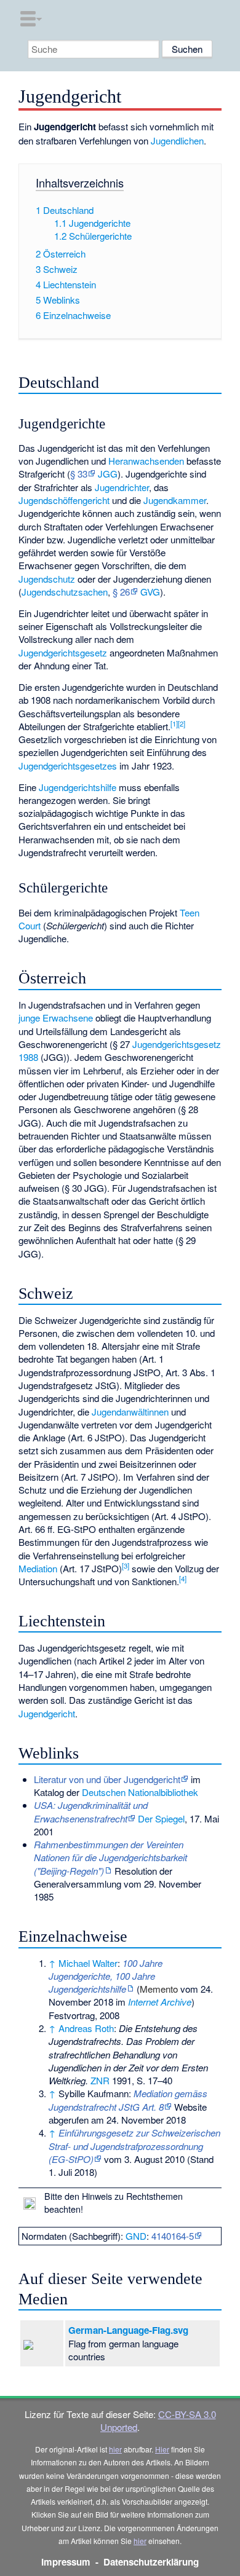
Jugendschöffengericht (64, 500)
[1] (174, 723)
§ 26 (121, 592)
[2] (182, 723)
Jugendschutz (47, 579)
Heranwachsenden (146, 461)
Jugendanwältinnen (130, 1412)
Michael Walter (88, 1963)
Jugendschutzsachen (65, 592)
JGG (108, 474)
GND (136, 2236)
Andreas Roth (86, 2028)
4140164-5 (173, 2236)
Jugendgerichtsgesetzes (68, 766)
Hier (162, 2449)
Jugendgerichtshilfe (78, 787)
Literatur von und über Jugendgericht (107, 1779)
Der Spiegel (161, 1818)
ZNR (100, 2080)
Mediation (38, 1568)
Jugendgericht (47, 1713)
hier (115, 2449)
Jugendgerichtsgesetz (63, 652)
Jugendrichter (122, 487)
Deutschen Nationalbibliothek (140, 1792)
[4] (183, 1578)
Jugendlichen (177, 140)
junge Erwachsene (56, 1018)
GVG (150, 592)
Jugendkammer (175, 500)
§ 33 (79, 474)
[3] (126, 1566)
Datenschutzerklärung (151, 2562)
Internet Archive (160, 2002)
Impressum (66, 2562)
